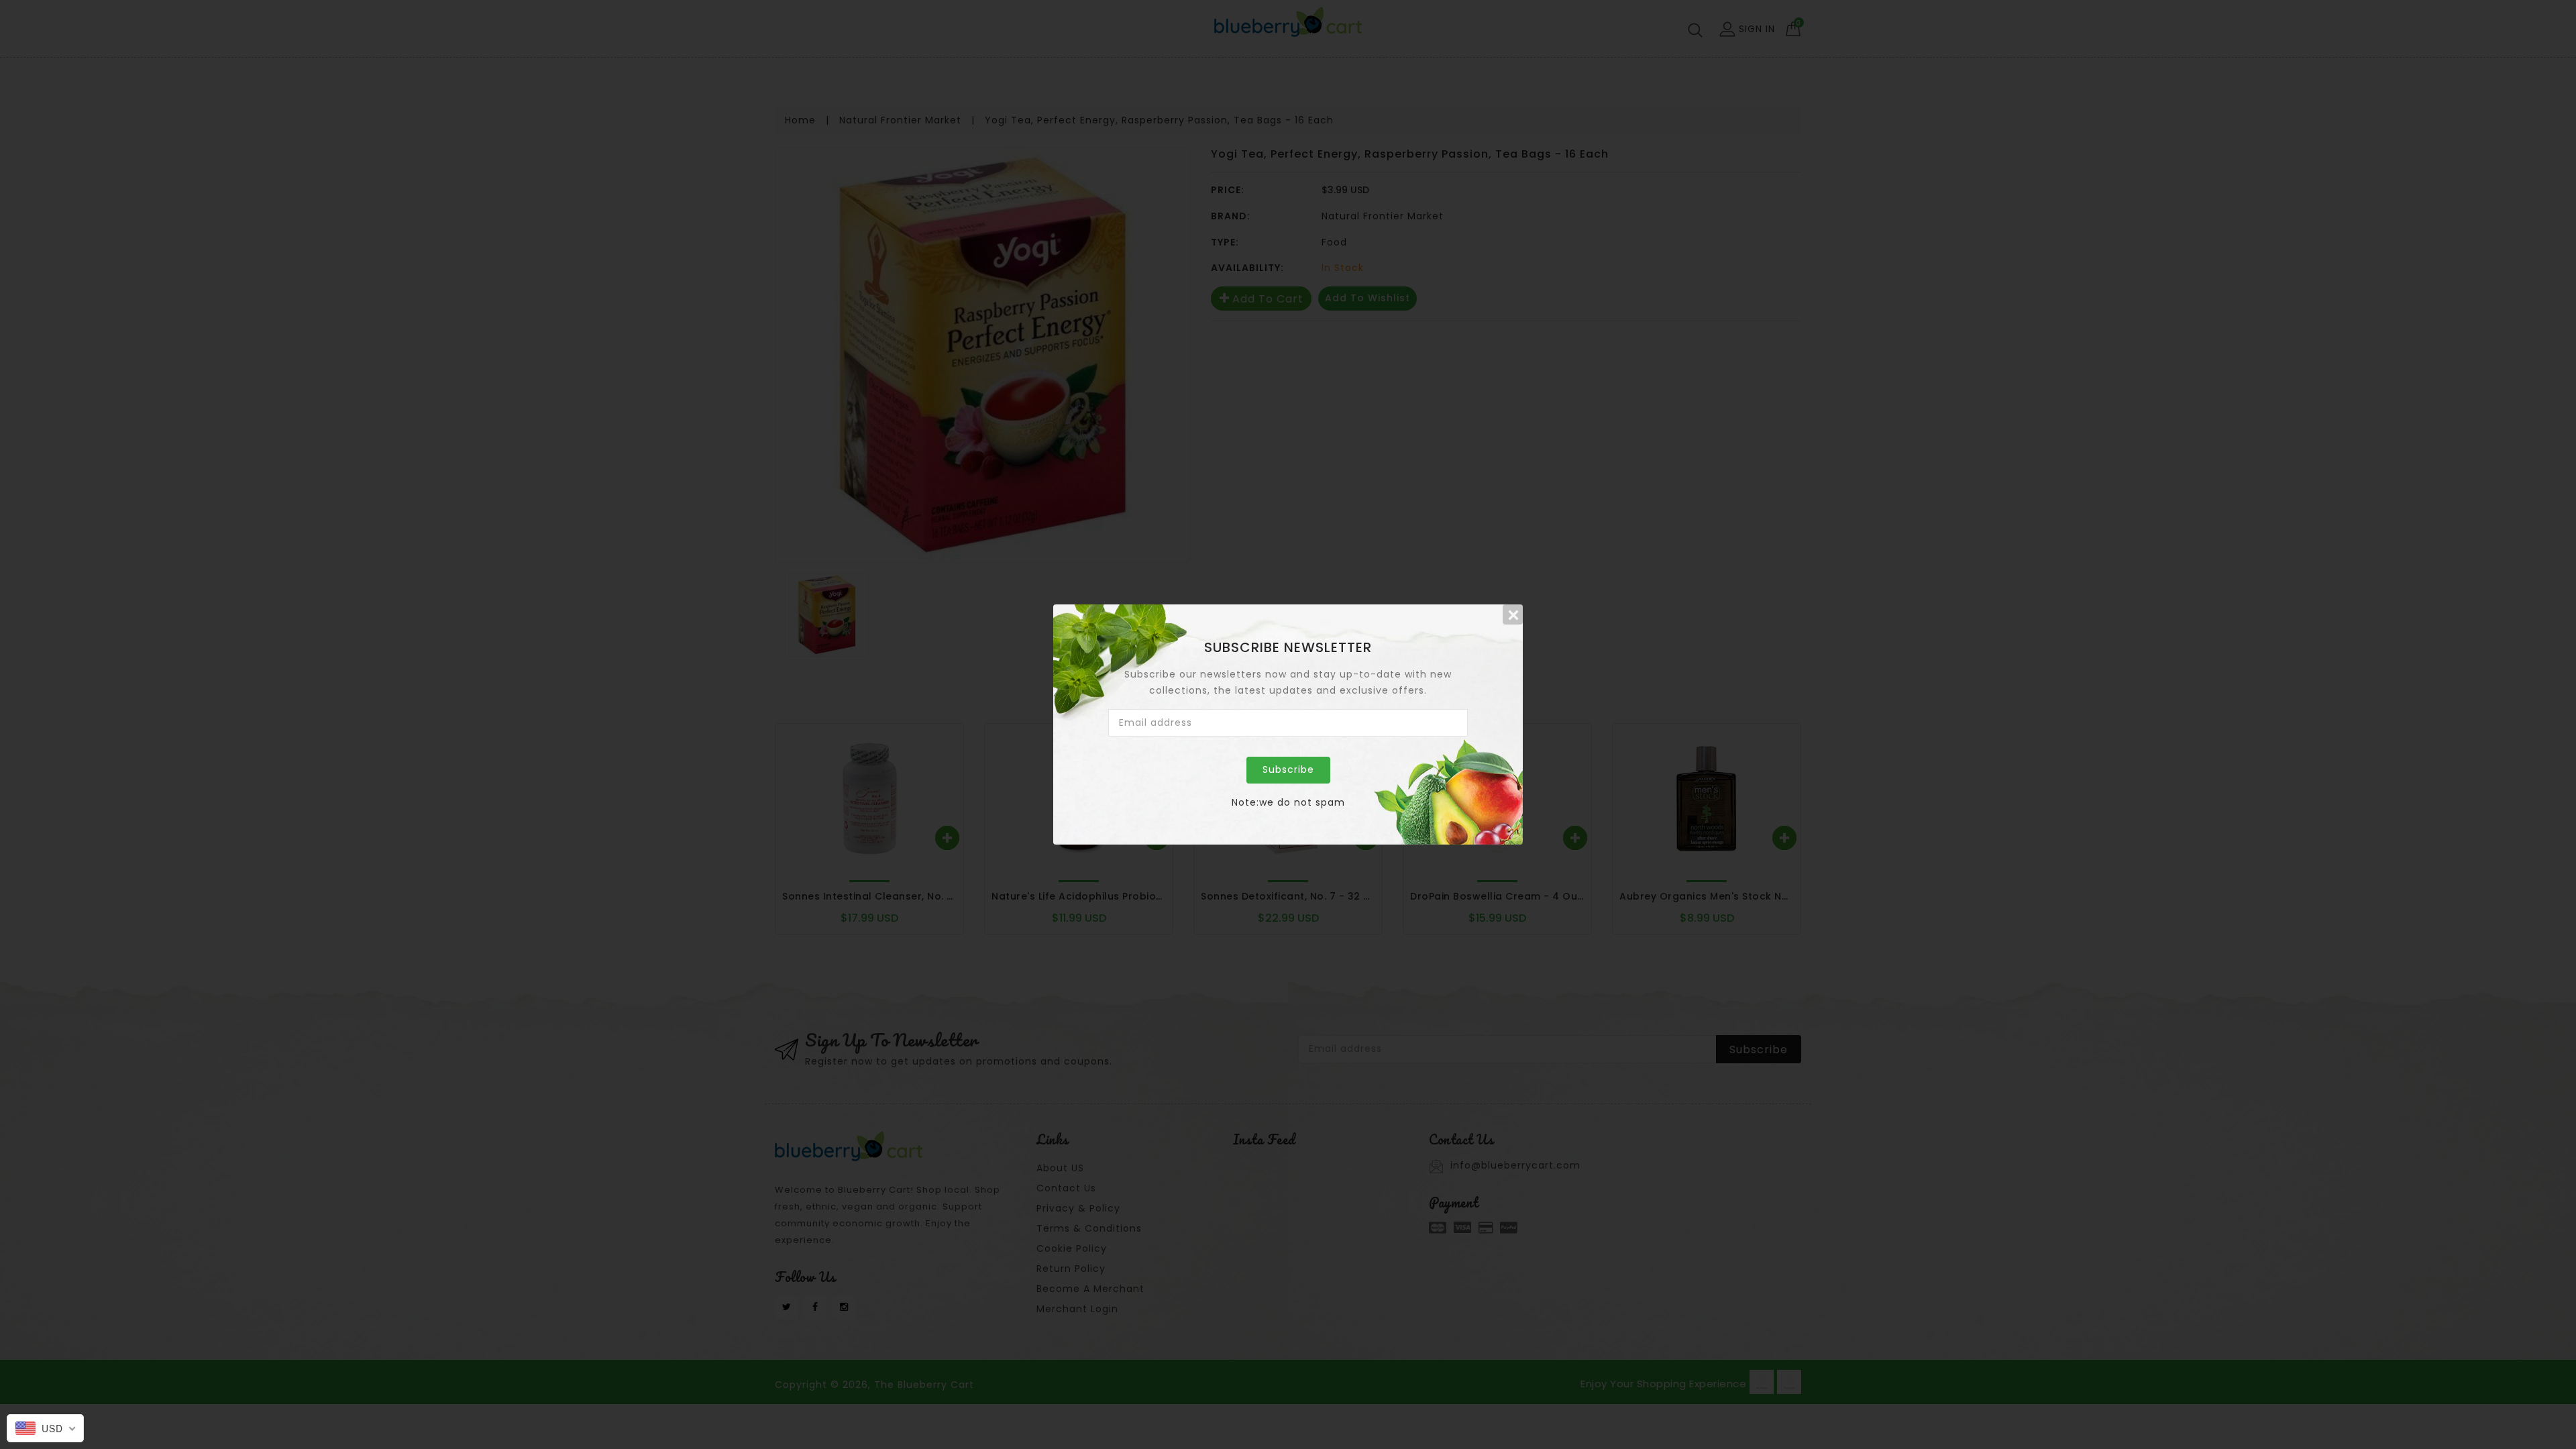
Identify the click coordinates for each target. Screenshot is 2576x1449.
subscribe (1288, 769)
